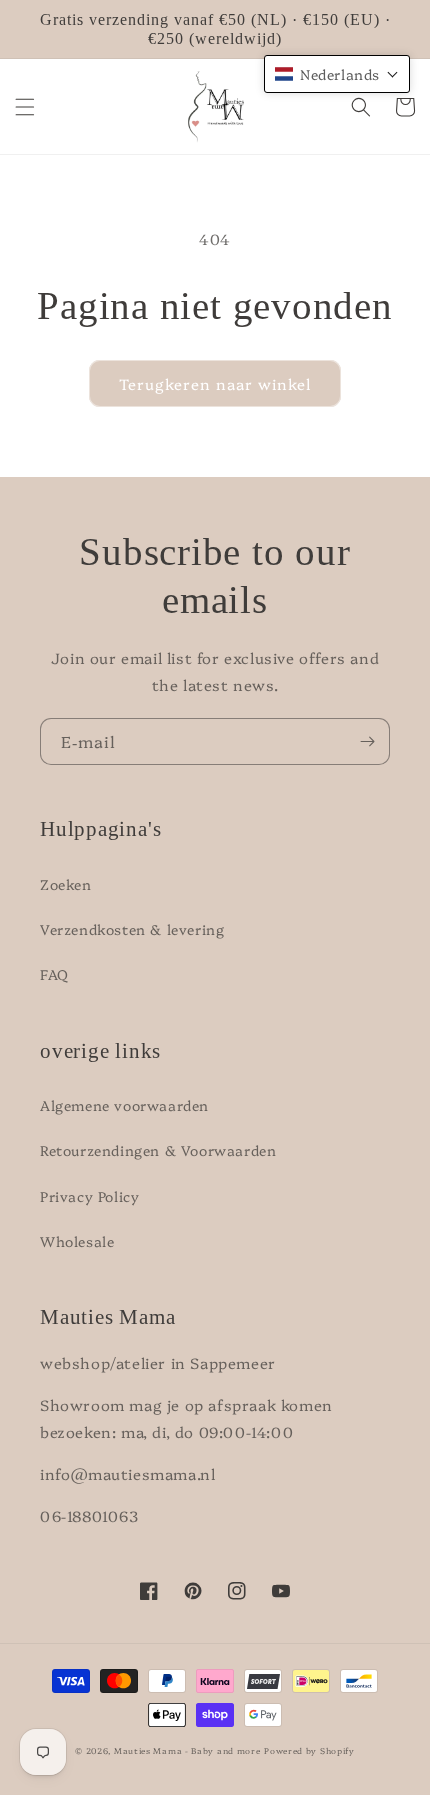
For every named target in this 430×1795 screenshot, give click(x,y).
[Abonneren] (367, 741)
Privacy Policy (89, 1196)
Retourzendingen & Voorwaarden (158, 1150)
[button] (25, 107)
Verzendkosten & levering (132, 929)
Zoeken (66, 884)
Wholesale (77, 1241)
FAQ (54, 974)
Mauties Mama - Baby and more (187, 1750)
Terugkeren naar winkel (215, 383)
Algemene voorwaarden (124, 1105)
